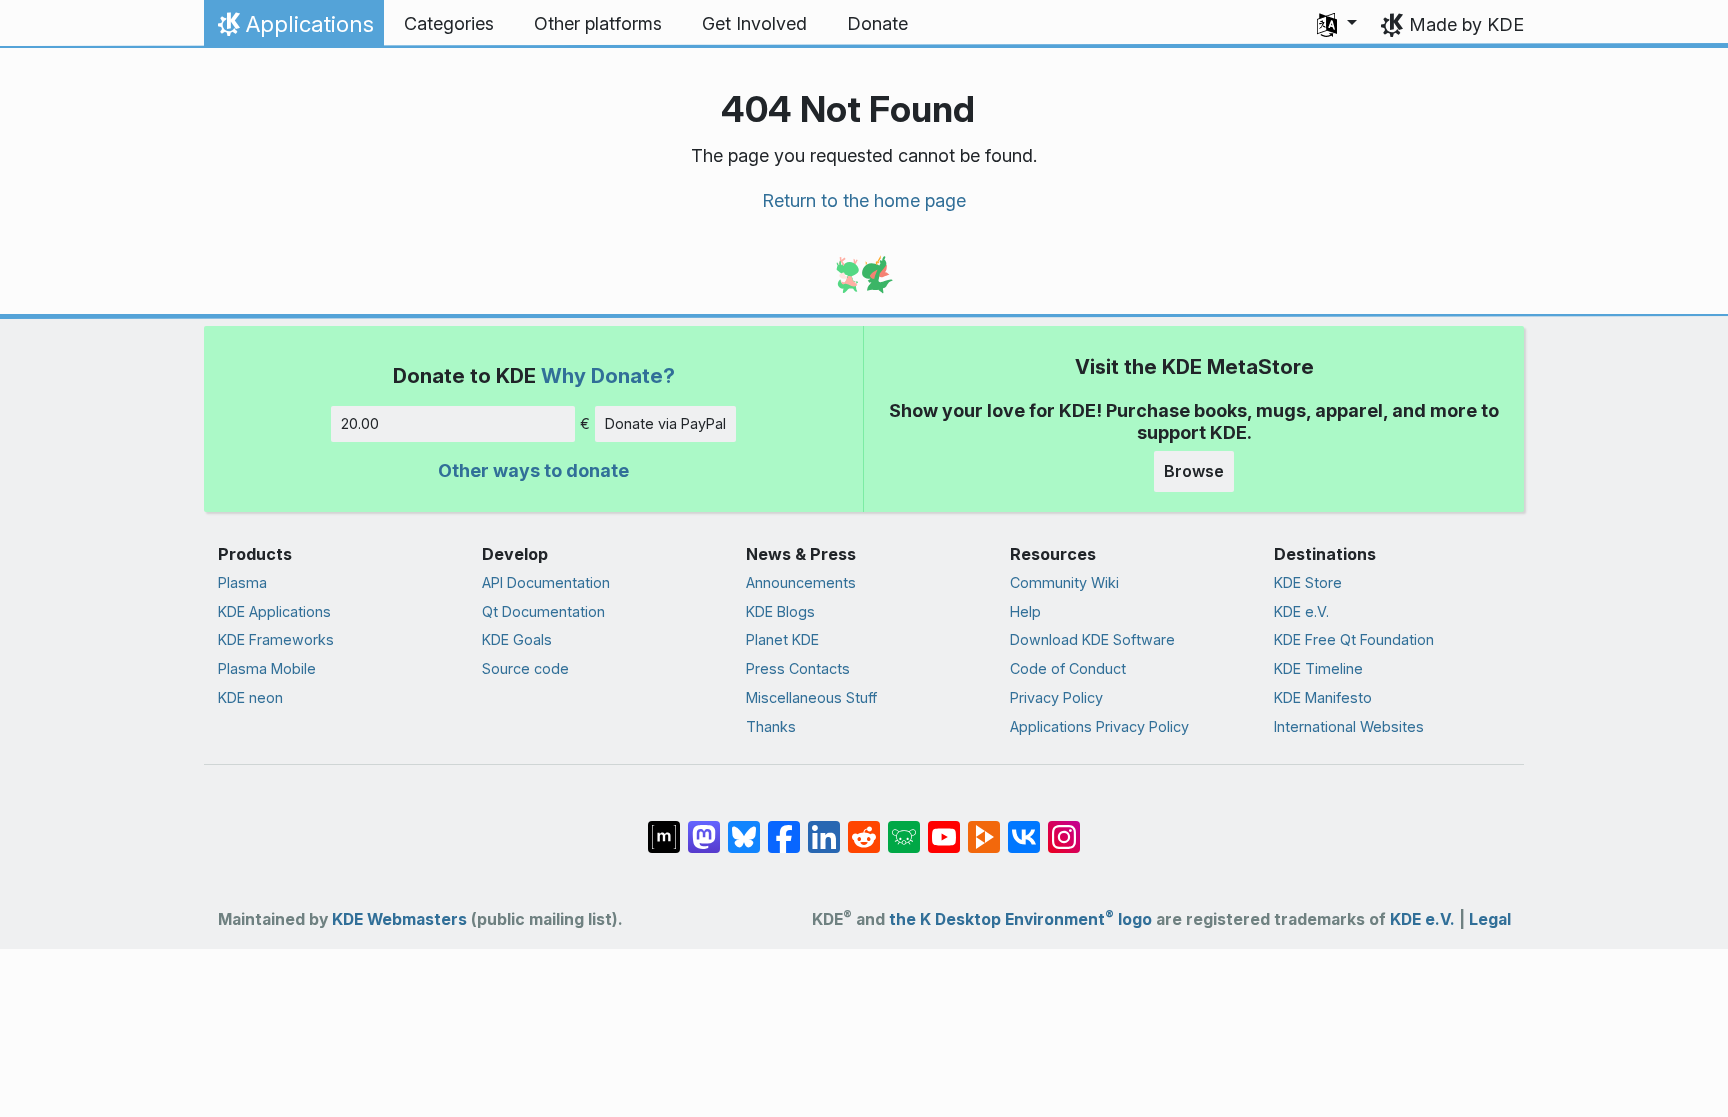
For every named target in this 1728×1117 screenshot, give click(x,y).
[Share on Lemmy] (904, 826)
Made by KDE (1466, 24)
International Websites (1349, 726)
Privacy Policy (1056, 697)
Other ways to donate (533, 470)
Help (1025, 611)
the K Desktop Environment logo (1020, 919)
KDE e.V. (1301, 611)
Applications (293, 29)
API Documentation (546, 582)
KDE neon (250, 697)
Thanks (771, 726)
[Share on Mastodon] (704, 826)
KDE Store (1308, 582)
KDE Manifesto (1323, 697)
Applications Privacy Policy (1099, 726)
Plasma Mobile (267, 668)
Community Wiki (1064, 582)
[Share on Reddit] (864, 826)
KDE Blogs (780, 611)
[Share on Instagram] (1064, 826)
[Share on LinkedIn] (824, 826)
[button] (1337, 24)
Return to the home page (864, 200)
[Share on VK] (1024, 826)
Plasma (242, 582)
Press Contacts (798, 668)
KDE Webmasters (399, 919)
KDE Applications (274, 611)
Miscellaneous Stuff (811, 697)
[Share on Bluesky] (744, 826)
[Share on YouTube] (944, 826)
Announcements (801, 582)
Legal (1490, 919)
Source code (525, 668)
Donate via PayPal (665, 423)
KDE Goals (517, 639)
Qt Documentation (543, 611)
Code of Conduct (1068, 668)
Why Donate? (608, 375)
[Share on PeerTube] (984, 826)
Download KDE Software (1092, 639)
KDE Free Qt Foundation (1354, 639)
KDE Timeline (1318, 668)
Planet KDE (782, 639)
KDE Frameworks (276, 639)
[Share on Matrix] (664, 826)
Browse (1194, 471)
